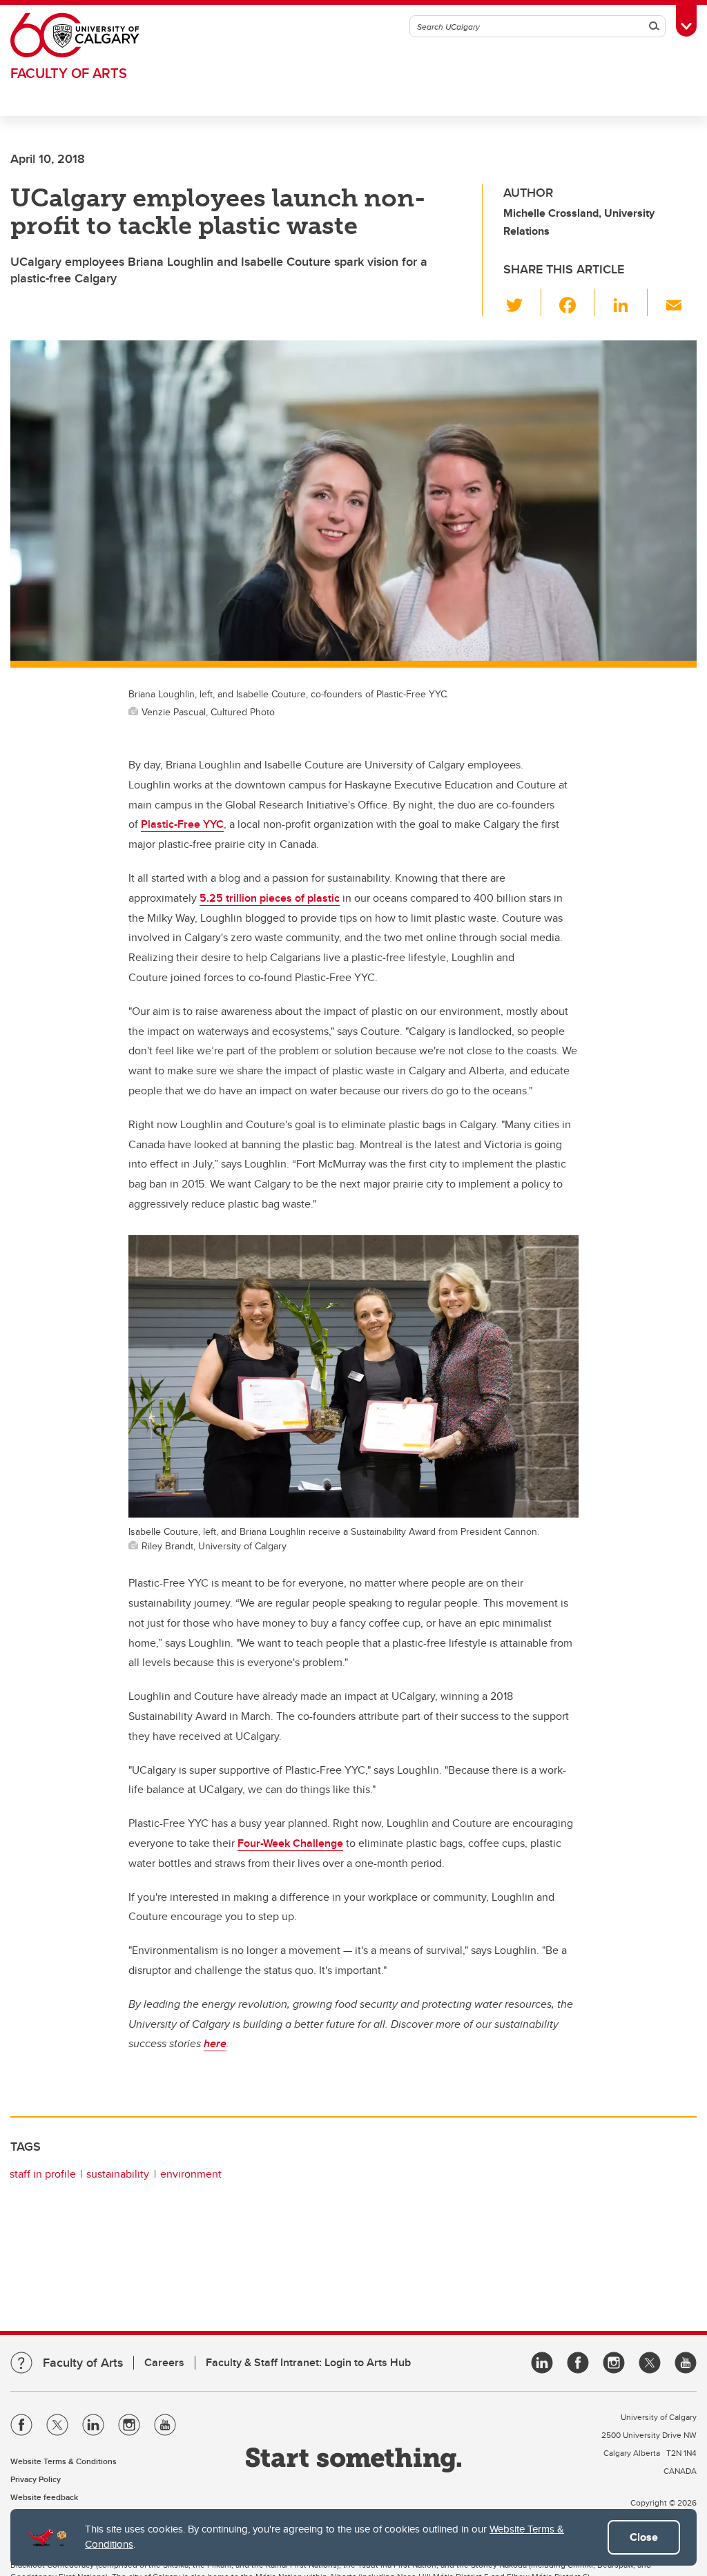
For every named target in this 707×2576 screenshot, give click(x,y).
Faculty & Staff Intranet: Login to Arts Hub (308, 2362)
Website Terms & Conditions (64, 2461)
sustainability (118, 2174)
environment (191, 2174)
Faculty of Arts (69, 73)
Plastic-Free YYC (182, 824)
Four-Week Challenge (290, 1843)
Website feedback (44, 2497)
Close (644, 2537)
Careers (164, 2362)
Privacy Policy (36, 2479)
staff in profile (43, 2174)
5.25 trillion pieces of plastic (270, 898)
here (215, 2043)
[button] (522, 302)
